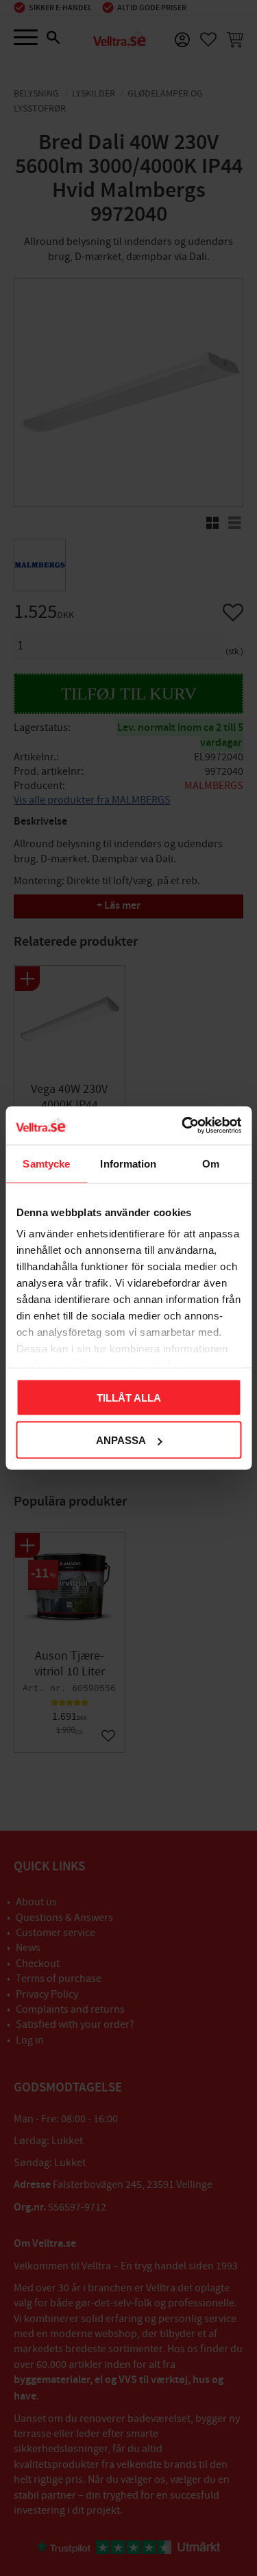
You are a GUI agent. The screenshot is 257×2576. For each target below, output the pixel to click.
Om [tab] (211, 1163)
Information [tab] (128, 1163)
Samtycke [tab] (46, 1163)
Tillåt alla (129, 1397)
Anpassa (121, 1440)
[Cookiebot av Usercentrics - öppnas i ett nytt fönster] (183, 1126)
